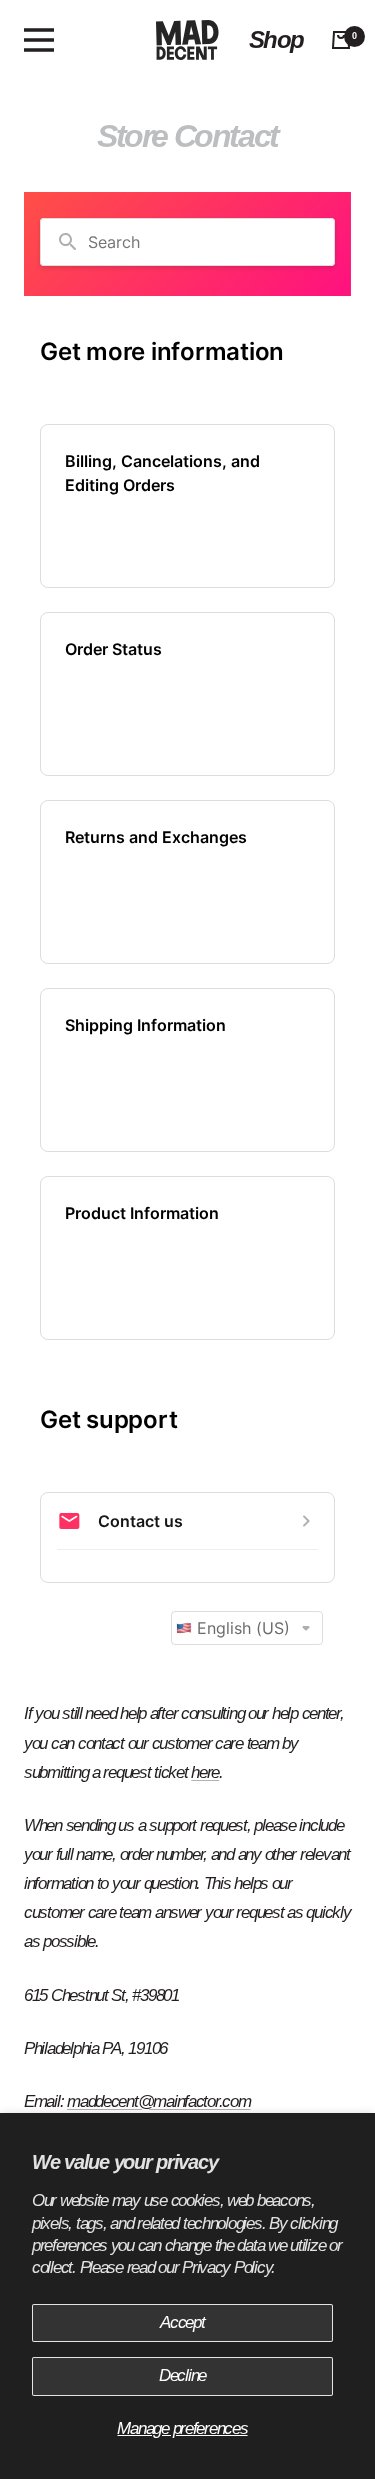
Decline (182, 2375)
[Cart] (341, 40)
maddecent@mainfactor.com (158, 2101)
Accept (182, 2322)
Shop (276, 40)
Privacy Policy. (228, 2267)
